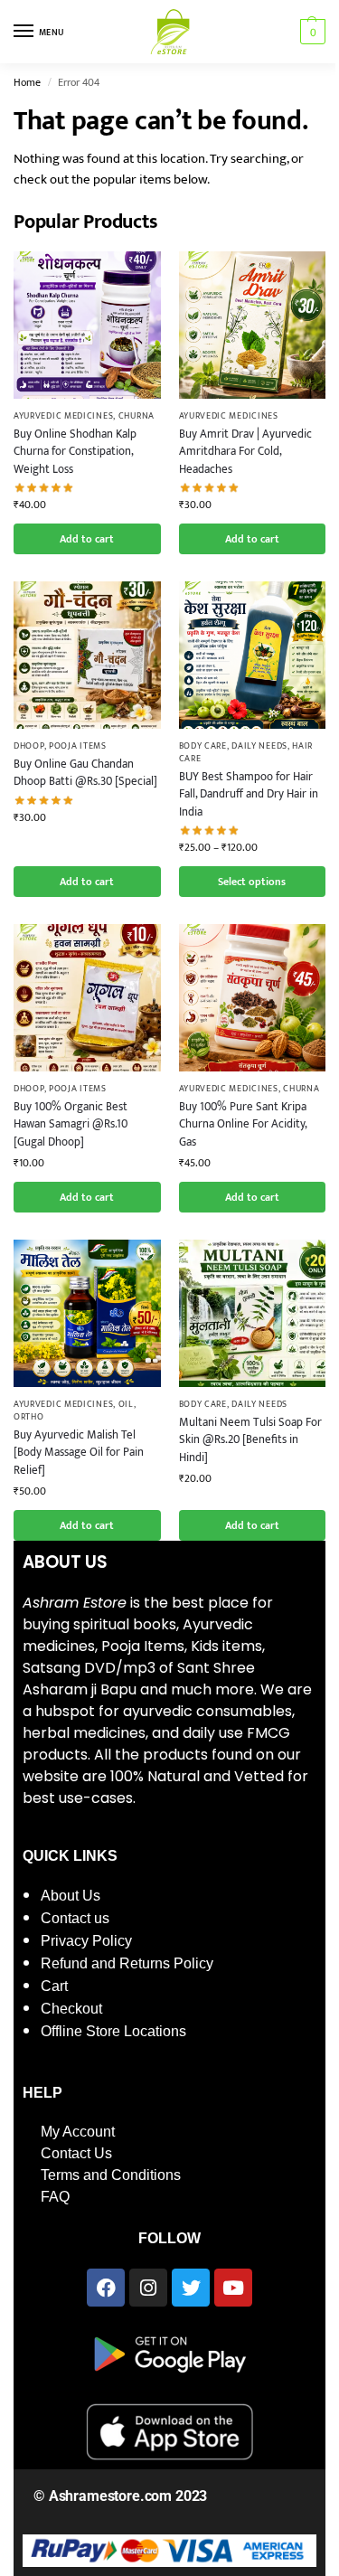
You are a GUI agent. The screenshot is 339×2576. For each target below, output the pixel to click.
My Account (78, 2132)
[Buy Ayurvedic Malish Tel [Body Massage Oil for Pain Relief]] (87, 1313)
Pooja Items (78, 746)
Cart (54, 1986)
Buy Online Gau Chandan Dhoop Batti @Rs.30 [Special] (85, 774)
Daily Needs (259, 746)
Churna (137, 416)
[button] (311, 32)
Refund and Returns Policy (127, 1963)
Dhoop (29, 746)
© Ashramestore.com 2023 (120, 2496)
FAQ (55, 2197)
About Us (71, 1896)
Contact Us (76, 2153)
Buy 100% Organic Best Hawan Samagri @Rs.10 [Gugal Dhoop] (71, 1125)
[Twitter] (191, 2288)
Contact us (75, 1918)
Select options (252, 882)
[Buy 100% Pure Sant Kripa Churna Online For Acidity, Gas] (253, 998)
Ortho (29, 1417)
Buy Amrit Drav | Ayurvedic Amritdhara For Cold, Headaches (245, 453)
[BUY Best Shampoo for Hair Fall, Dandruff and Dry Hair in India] (253, 655)
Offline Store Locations (113, 2031)
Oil (126, 1404)
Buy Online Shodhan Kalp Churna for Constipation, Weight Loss (75, 453)
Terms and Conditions (111, 2175)
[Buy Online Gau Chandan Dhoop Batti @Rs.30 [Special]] (87, 655)
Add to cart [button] (87, 539)
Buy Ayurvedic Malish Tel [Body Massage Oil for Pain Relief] (79, 1453)
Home (27, 82)
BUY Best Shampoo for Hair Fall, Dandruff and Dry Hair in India (249, 795)
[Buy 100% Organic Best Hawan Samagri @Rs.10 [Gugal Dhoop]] (87, 998)
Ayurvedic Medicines (63, 416)
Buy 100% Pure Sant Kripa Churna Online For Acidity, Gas (243, 1125)
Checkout (71, 2009)
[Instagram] (148, 2288)
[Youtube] (233, 2288)
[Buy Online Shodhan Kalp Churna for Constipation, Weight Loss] (87, 325)
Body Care (203, 746)
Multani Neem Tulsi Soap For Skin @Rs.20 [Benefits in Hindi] (250, 1441)
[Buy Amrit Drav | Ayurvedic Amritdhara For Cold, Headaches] (253, 325)
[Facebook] (106, 2288)
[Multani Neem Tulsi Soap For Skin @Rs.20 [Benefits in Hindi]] (253, 1313)
